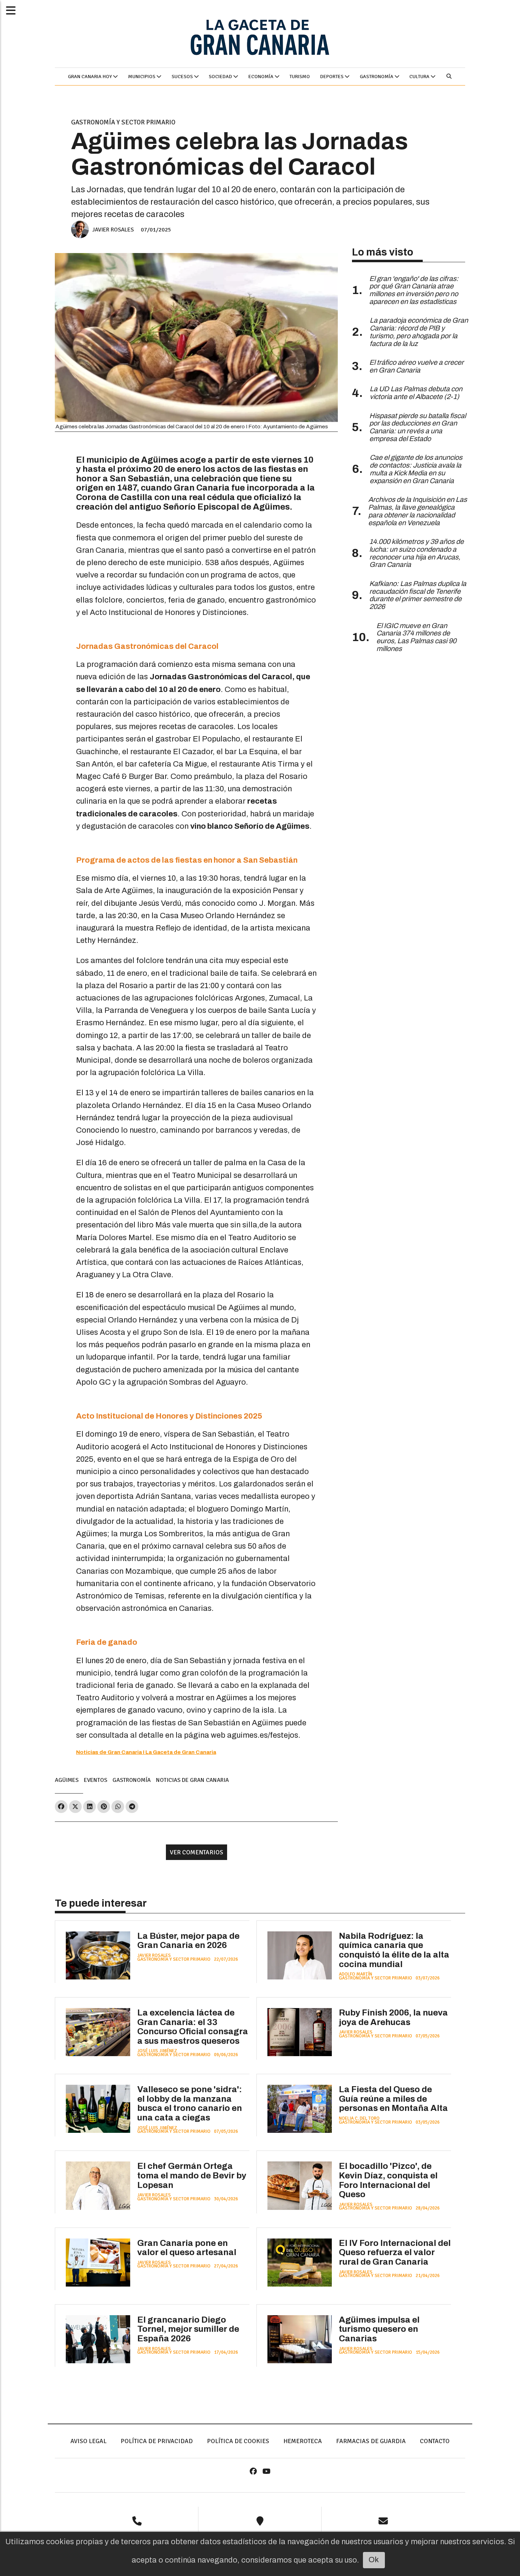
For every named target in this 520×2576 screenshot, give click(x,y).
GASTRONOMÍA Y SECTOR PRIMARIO (123, 122)
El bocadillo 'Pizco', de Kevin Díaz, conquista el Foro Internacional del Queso (388, 2180)
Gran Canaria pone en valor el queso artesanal (187, 2248)
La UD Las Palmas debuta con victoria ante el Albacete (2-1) (416, 393)
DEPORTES (332, 77)
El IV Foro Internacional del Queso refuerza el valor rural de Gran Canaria (395, 2252)
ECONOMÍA (261, 77)
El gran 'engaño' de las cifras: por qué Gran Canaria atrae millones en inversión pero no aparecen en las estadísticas (414, 290)
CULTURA (420, 77)
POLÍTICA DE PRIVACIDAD (157, 2441)
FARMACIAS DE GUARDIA (371, 2441)
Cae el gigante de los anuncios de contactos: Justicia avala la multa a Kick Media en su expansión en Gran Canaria (416, 469)
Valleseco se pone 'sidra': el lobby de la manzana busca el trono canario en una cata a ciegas (190, 2103)
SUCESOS (183, 77)
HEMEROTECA (303, 2441)
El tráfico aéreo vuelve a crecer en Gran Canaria (417, 366)
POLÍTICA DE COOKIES (238, 2441)
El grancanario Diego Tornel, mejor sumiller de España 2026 (188, 2329)
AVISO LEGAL (88, 2441)
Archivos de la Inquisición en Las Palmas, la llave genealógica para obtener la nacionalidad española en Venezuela (418, 511)
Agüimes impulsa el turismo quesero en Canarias (379, 2329)
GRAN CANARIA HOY (90, 77)
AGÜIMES (67, 1780)
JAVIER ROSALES (113, 230)
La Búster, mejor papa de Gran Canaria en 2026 (188, 1941)
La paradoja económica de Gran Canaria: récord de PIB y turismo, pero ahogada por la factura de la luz (419, 332)
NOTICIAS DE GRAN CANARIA (192, 1780)
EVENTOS (96, 1780)
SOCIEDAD (221, 77)
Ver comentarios (197, 1852)
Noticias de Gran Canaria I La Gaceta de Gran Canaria (146, 1752)
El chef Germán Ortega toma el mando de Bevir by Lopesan (192, 2175)
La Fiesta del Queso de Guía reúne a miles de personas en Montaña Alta (393, 2099)
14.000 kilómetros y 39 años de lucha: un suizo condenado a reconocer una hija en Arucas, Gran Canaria (417, 553)
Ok (374, 2560)
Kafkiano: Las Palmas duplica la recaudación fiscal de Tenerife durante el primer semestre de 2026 (418, 595)
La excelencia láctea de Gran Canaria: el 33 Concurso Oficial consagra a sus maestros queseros (193, 2027)
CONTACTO (435, 2441)
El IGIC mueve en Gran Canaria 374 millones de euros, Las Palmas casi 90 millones (416, 637)
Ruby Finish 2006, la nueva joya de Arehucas (393, 2017)
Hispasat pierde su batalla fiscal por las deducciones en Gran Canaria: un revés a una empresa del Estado (418, 427)
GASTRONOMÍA (377, 77)
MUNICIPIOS (142, 77)
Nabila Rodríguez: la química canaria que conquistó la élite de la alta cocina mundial (394, 1950)
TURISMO (300, 77)
